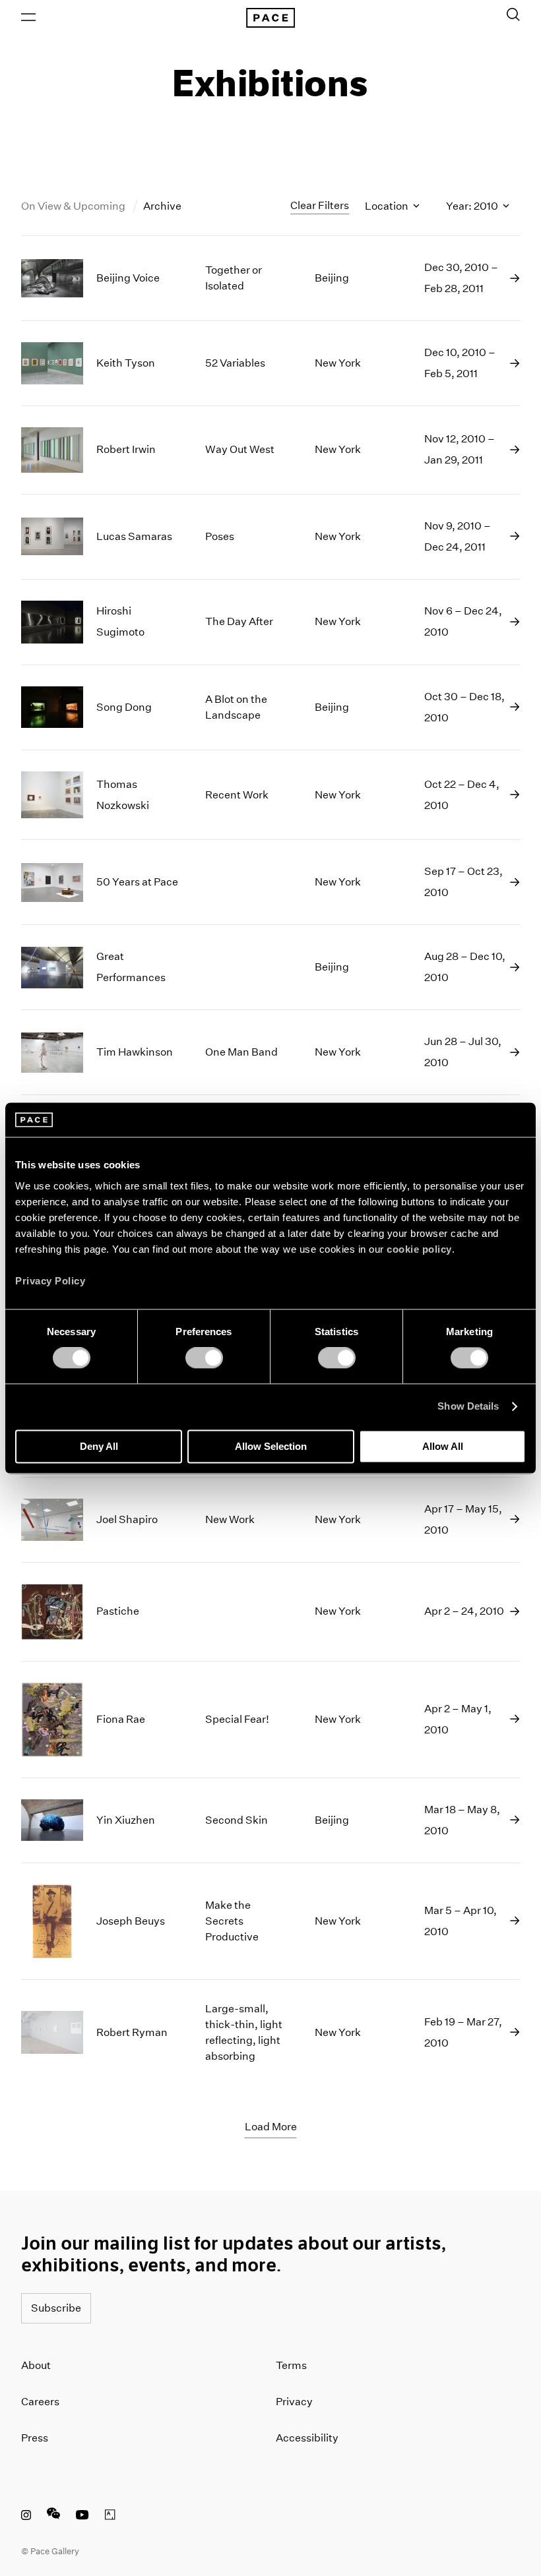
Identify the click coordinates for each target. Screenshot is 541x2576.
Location (388, 206)
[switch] (204, 1358)
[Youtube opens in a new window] (82, 2517)
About (36, 2365)
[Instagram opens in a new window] (26, 2517)
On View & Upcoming (74, 206)
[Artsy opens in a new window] (110, 2517)
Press (35, 2438)
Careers (40, 2402)
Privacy (294, 2402)
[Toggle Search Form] (513, 15)
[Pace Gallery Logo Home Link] (270, 18)
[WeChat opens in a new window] (53, 2517)
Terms (291, 2365)
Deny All (99, 1446)
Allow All (443, 1446)
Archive (162, 206)
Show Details (468, 1407)
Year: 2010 (473, 206)
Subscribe (56, 2308)
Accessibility (307, 2438)
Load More (271, 2127)
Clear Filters (320, 205)
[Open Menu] (28, 17)
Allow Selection (271, 1446)
